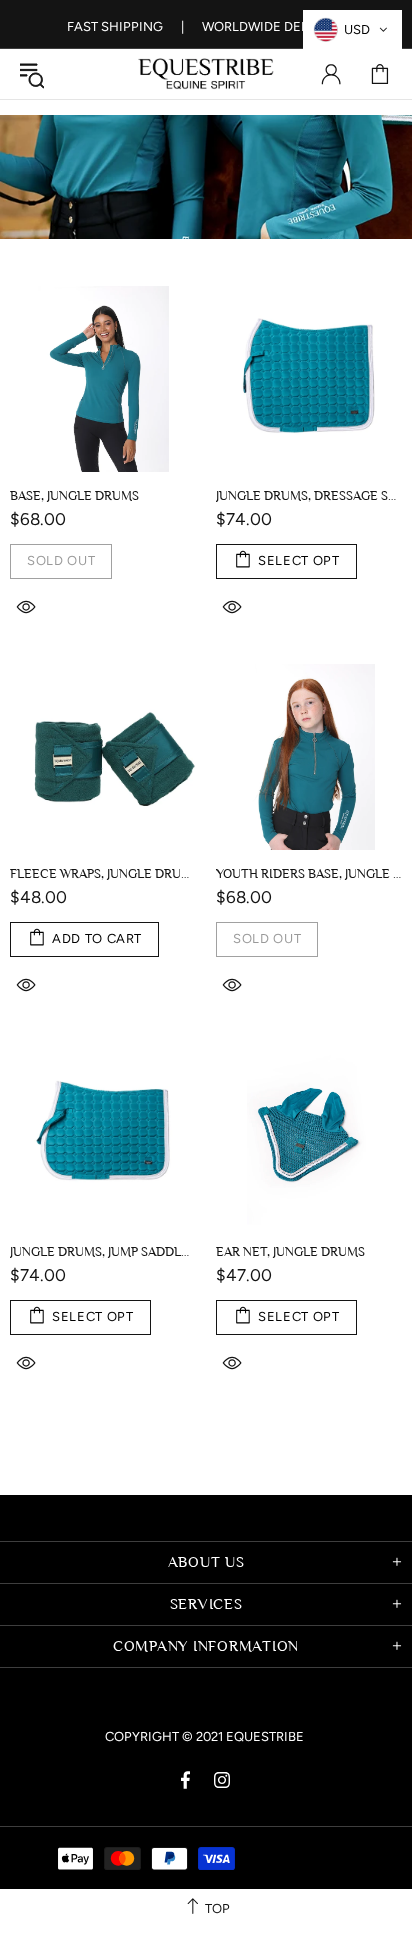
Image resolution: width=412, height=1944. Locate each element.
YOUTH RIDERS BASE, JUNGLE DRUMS (309, 873)
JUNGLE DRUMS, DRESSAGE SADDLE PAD (309, 495)
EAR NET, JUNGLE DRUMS (290, 1251)
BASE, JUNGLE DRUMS (74, 495)
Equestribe (206, 74)
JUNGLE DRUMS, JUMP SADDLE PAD (103, 1251)
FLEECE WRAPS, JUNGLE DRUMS (103, 873)
